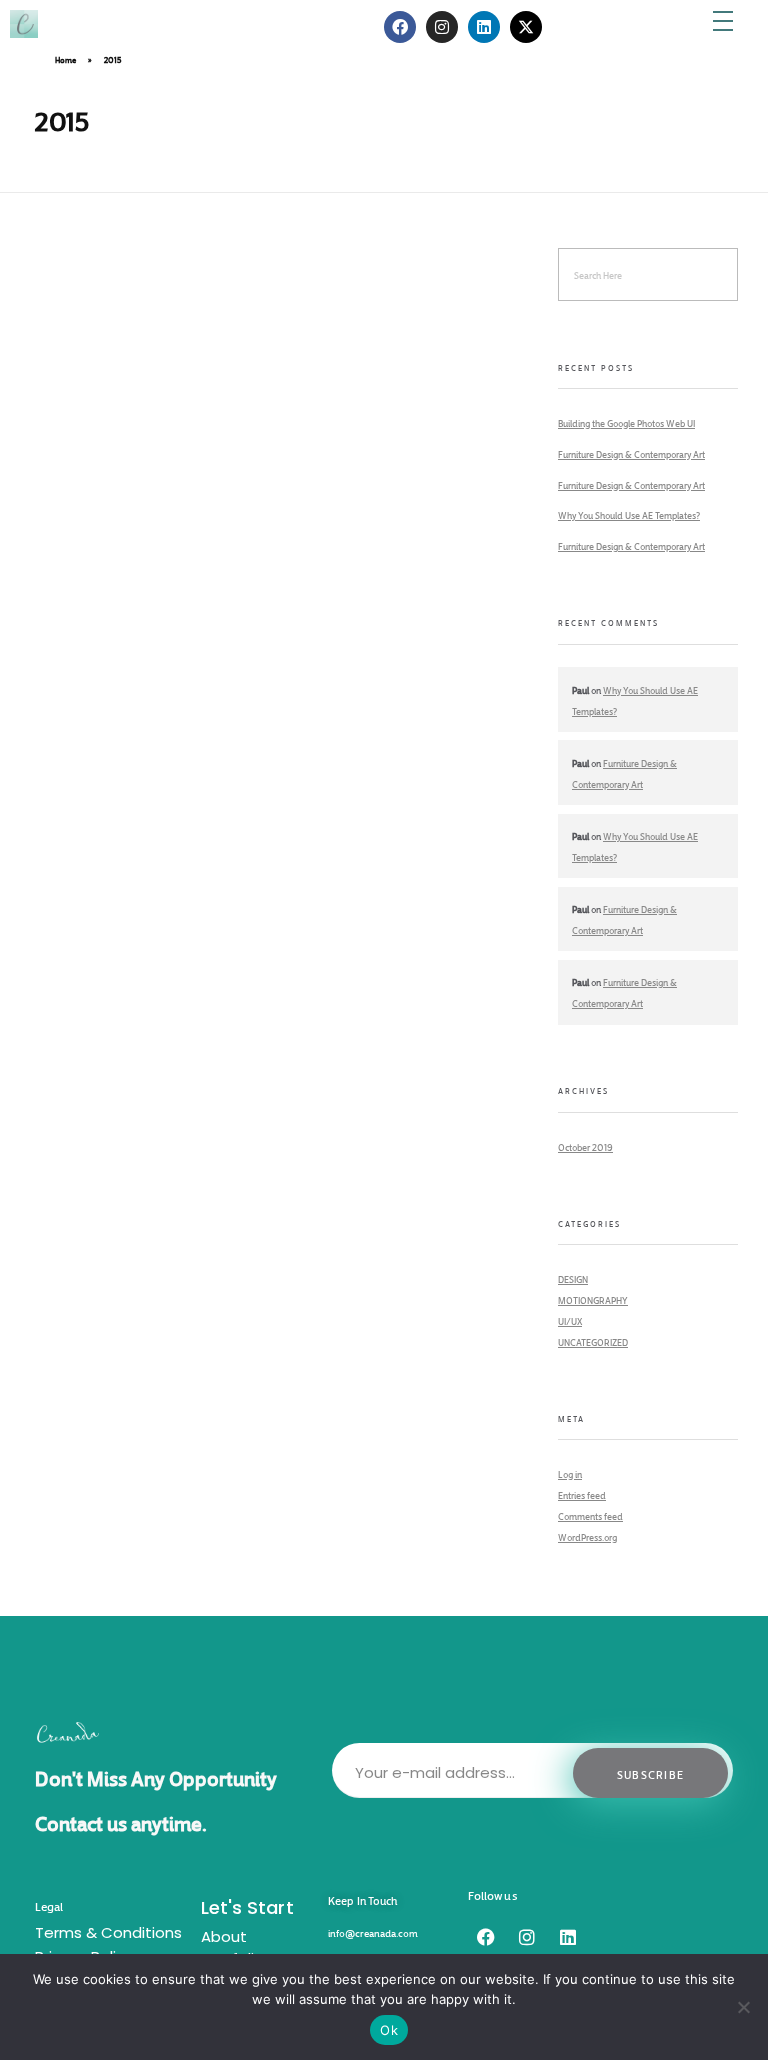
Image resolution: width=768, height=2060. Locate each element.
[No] (743, 2007)
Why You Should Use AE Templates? (629, 514)
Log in (570, 1473)
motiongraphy (593, 1299)
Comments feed (590, 1515)
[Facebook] (486, 1937)
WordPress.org (587, 1536)
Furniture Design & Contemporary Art (631, 453)
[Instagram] (527, 1937)
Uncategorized (593, 1341)
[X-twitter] (526, 27)
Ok (389, 2030)
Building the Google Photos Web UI (626, 422)
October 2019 (585, 1146)
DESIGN (573, 1278)
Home (65, 58)
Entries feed (582, 1494)
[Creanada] (104, 24)
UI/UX (570, 1320)
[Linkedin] (568, 1937)
